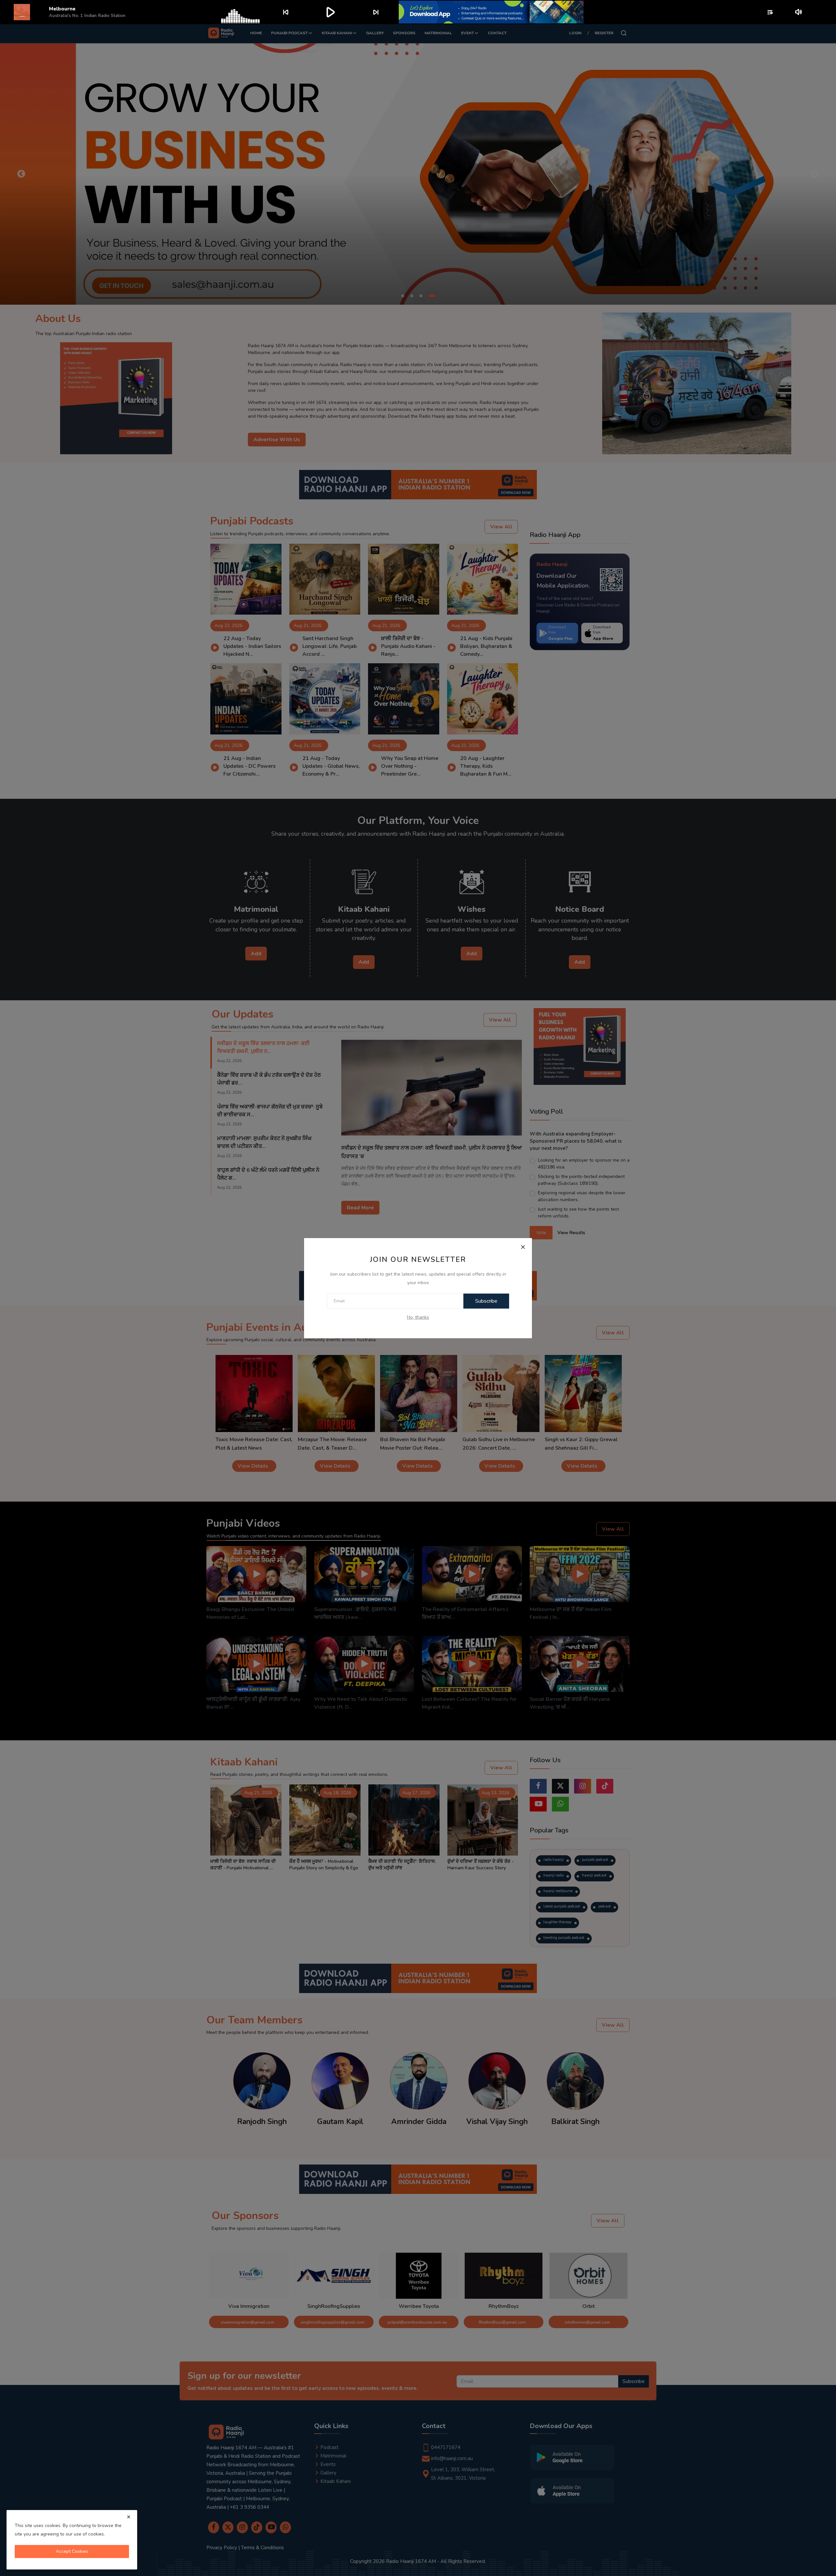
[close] (129, 2517)
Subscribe (486, 1301)
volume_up (799, 12)
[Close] (523, 1247)
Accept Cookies (72, 2551)
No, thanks (418, 1317)
